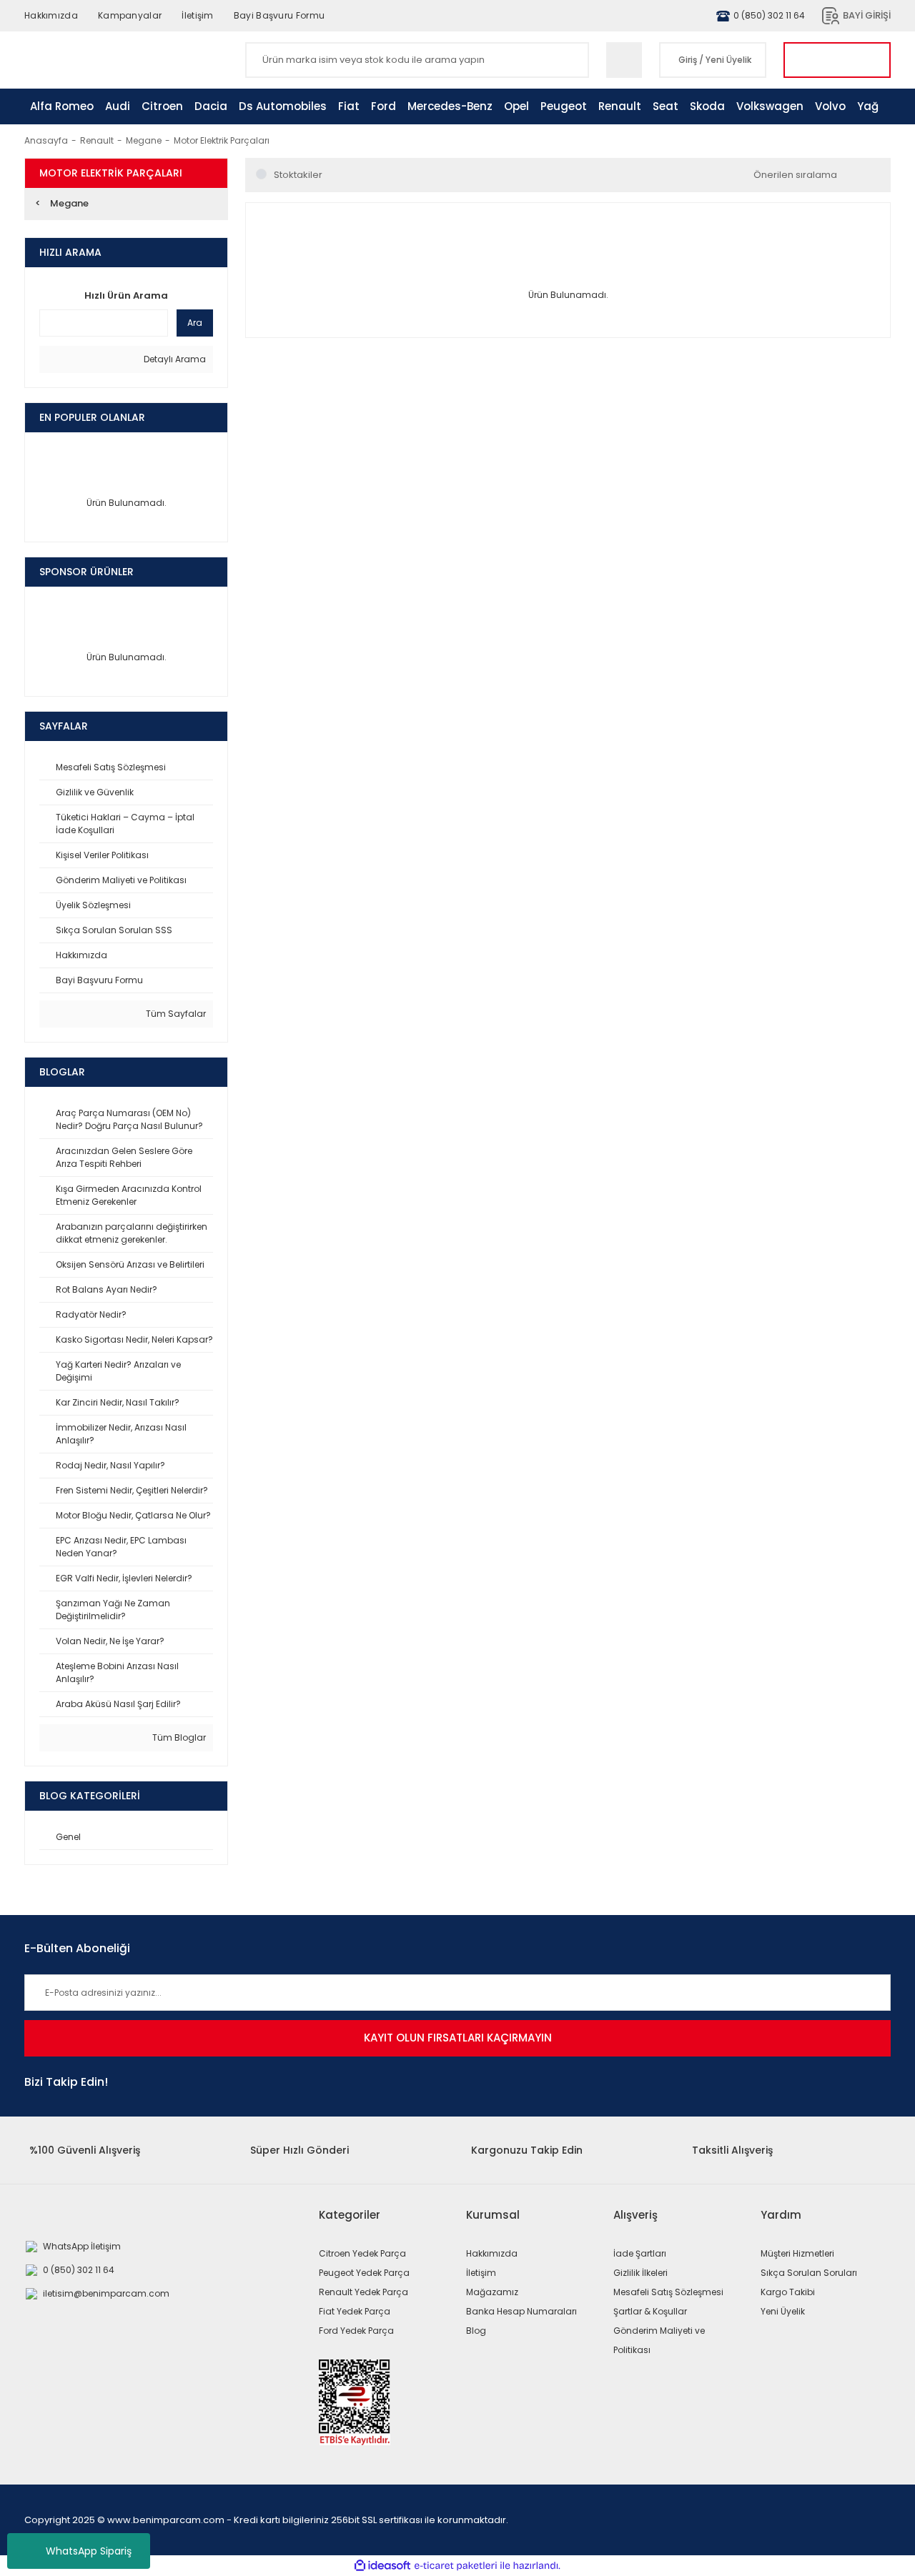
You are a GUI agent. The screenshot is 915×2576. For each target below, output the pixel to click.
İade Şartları (640, 2253)
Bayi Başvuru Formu (279, 15)
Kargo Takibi (788, 2292)
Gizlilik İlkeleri (640, 2273)
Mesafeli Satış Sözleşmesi (668, 2292)
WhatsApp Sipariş (89, 2551)
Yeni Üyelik (728, 60)
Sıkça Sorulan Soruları (809, 2273)
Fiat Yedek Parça (355, 2311)
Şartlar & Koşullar (650, 2311)
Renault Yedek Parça (363, 2292)
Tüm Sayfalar (175, 1014)
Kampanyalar (130, 15)
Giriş (688, 60)
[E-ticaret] (456, 2566)
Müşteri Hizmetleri (797, 2253)
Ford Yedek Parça (356, 2331)
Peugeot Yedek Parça (364, 2273)
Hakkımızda (51, 15)
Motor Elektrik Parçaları (222, 140)
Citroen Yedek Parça (362, 2253)
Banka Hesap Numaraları (521, 2311)
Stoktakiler (298, 175)
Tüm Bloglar (178, 1737)
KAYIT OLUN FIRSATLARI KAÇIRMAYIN (458, 2038)
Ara (195, 323)
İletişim (197, 15)
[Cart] (837, 60)
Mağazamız (492, 2292)
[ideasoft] (382, 2566)
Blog (476, 2331)
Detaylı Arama (174, 359)
